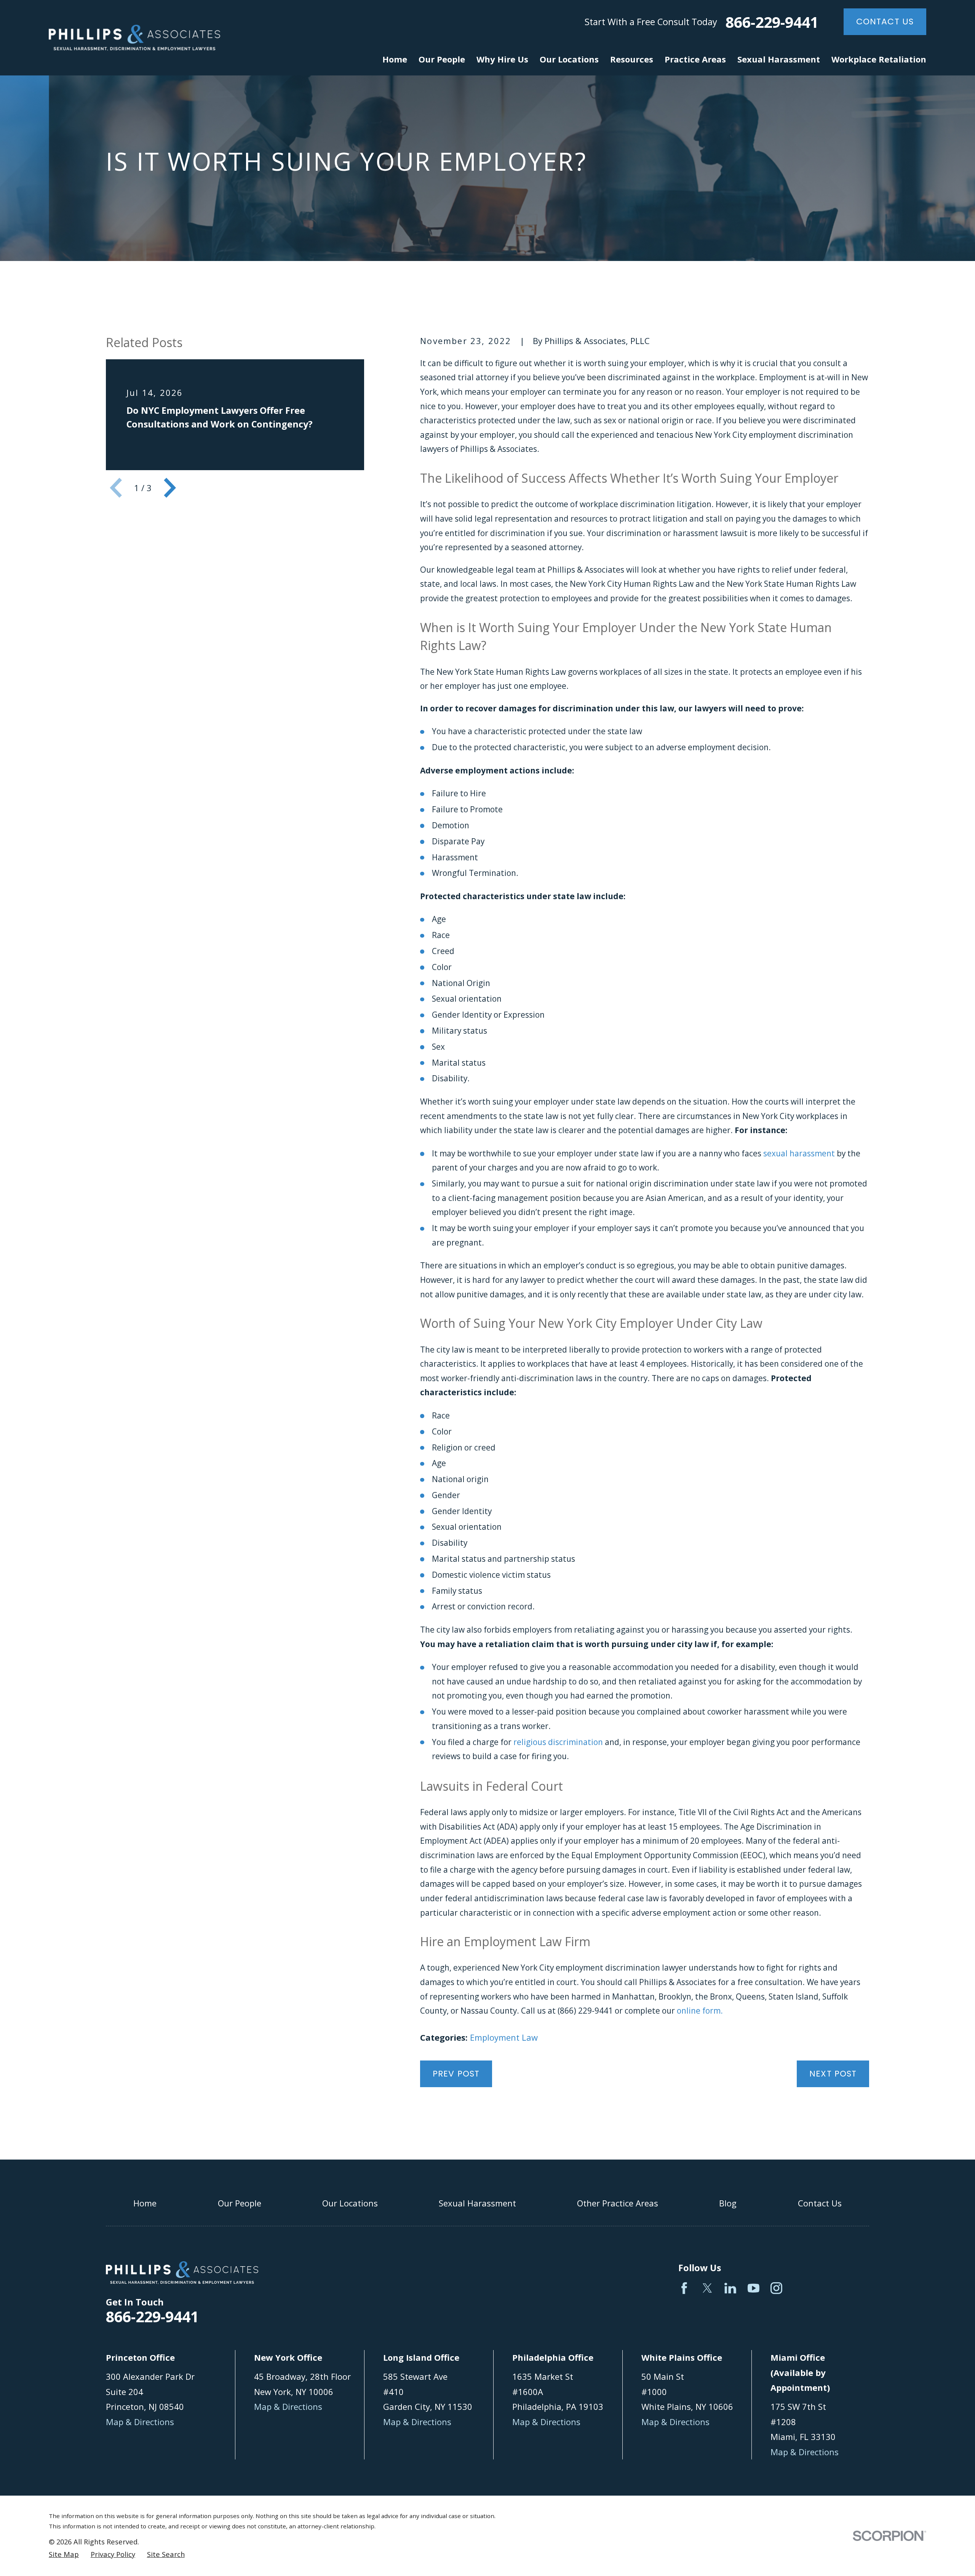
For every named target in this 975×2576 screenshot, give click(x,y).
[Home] (134, 38)
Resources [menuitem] (632, 59)
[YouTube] (754, 2288)
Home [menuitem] (395, 59)
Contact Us (885, 22)
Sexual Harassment (477, 2203)
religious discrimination (558, 1742)
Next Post (833, 2074)
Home (145, 2203)
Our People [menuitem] (442, 59)
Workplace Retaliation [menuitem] (879, 59)
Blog (728, 2203)
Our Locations (350, 2203)
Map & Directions (140, 2422)
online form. (700, 2011)
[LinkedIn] (730, 2288)
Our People (240, 2203)
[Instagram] (776, 2288)
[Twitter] (707, 2288)
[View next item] (170, 488)
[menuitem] (64, 2554)
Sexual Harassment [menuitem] (779, 59)
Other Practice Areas (618, 2203)
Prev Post (456, 2074)
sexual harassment (799, 1153)
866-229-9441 (772, 22)
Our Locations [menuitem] (569, 59)
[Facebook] (684, 2288)
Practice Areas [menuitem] (695, 59)
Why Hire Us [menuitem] (502, 59)
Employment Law (504, 2037)
